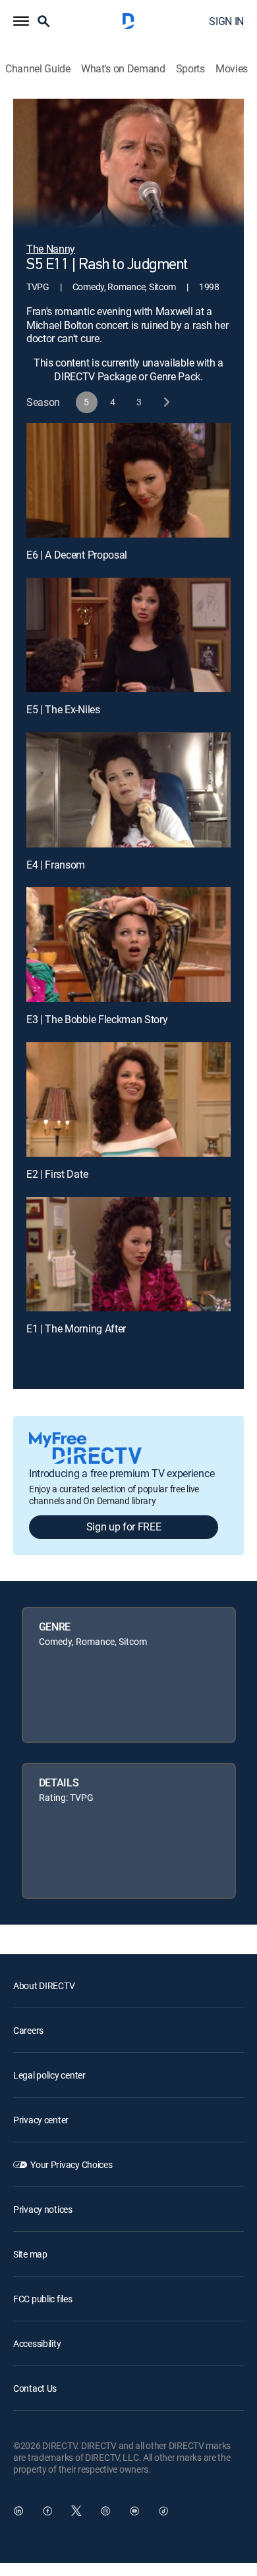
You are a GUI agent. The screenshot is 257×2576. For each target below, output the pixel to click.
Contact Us (35, 2388)
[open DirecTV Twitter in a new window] (76, 2511)
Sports (190, 69)
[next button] (166, 402)
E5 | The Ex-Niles (63, 709)
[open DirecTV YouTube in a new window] (134, 2511)
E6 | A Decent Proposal (77, 555)
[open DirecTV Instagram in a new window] (105, 2511)
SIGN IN (226, 21)
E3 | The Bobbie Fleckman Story (97, 1019)
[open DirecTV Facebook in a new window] (47, 2511)
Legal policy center (49, 2075)
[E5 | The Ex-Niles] (128, 635)
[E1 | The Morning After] (128, 1254)
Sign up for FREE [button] (124, 1527)
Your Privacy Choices (71, 2164)
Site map (30, 2254)
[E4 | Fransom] (128, 790)
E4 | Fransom (56, 865)
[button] (21, 21)
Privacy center (41, 2120)
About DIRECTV (44, 1985)
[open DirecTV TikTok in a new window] (163, 2511)
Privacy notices (43, 2209)
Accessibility (37, 2343)
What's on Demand (123, 69)
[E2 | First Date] (128, 1099)
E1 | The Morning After (76, 1328)
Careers (28, 2030)
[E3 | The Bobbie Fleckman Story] (128, 944)
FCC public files (43, 2299)
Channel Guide (38, 69)
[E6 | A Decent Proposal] (128, 480)
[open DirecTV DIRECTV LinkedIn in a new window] (18, 2511)
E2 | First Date (57, 1174)
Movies (232, 69)
